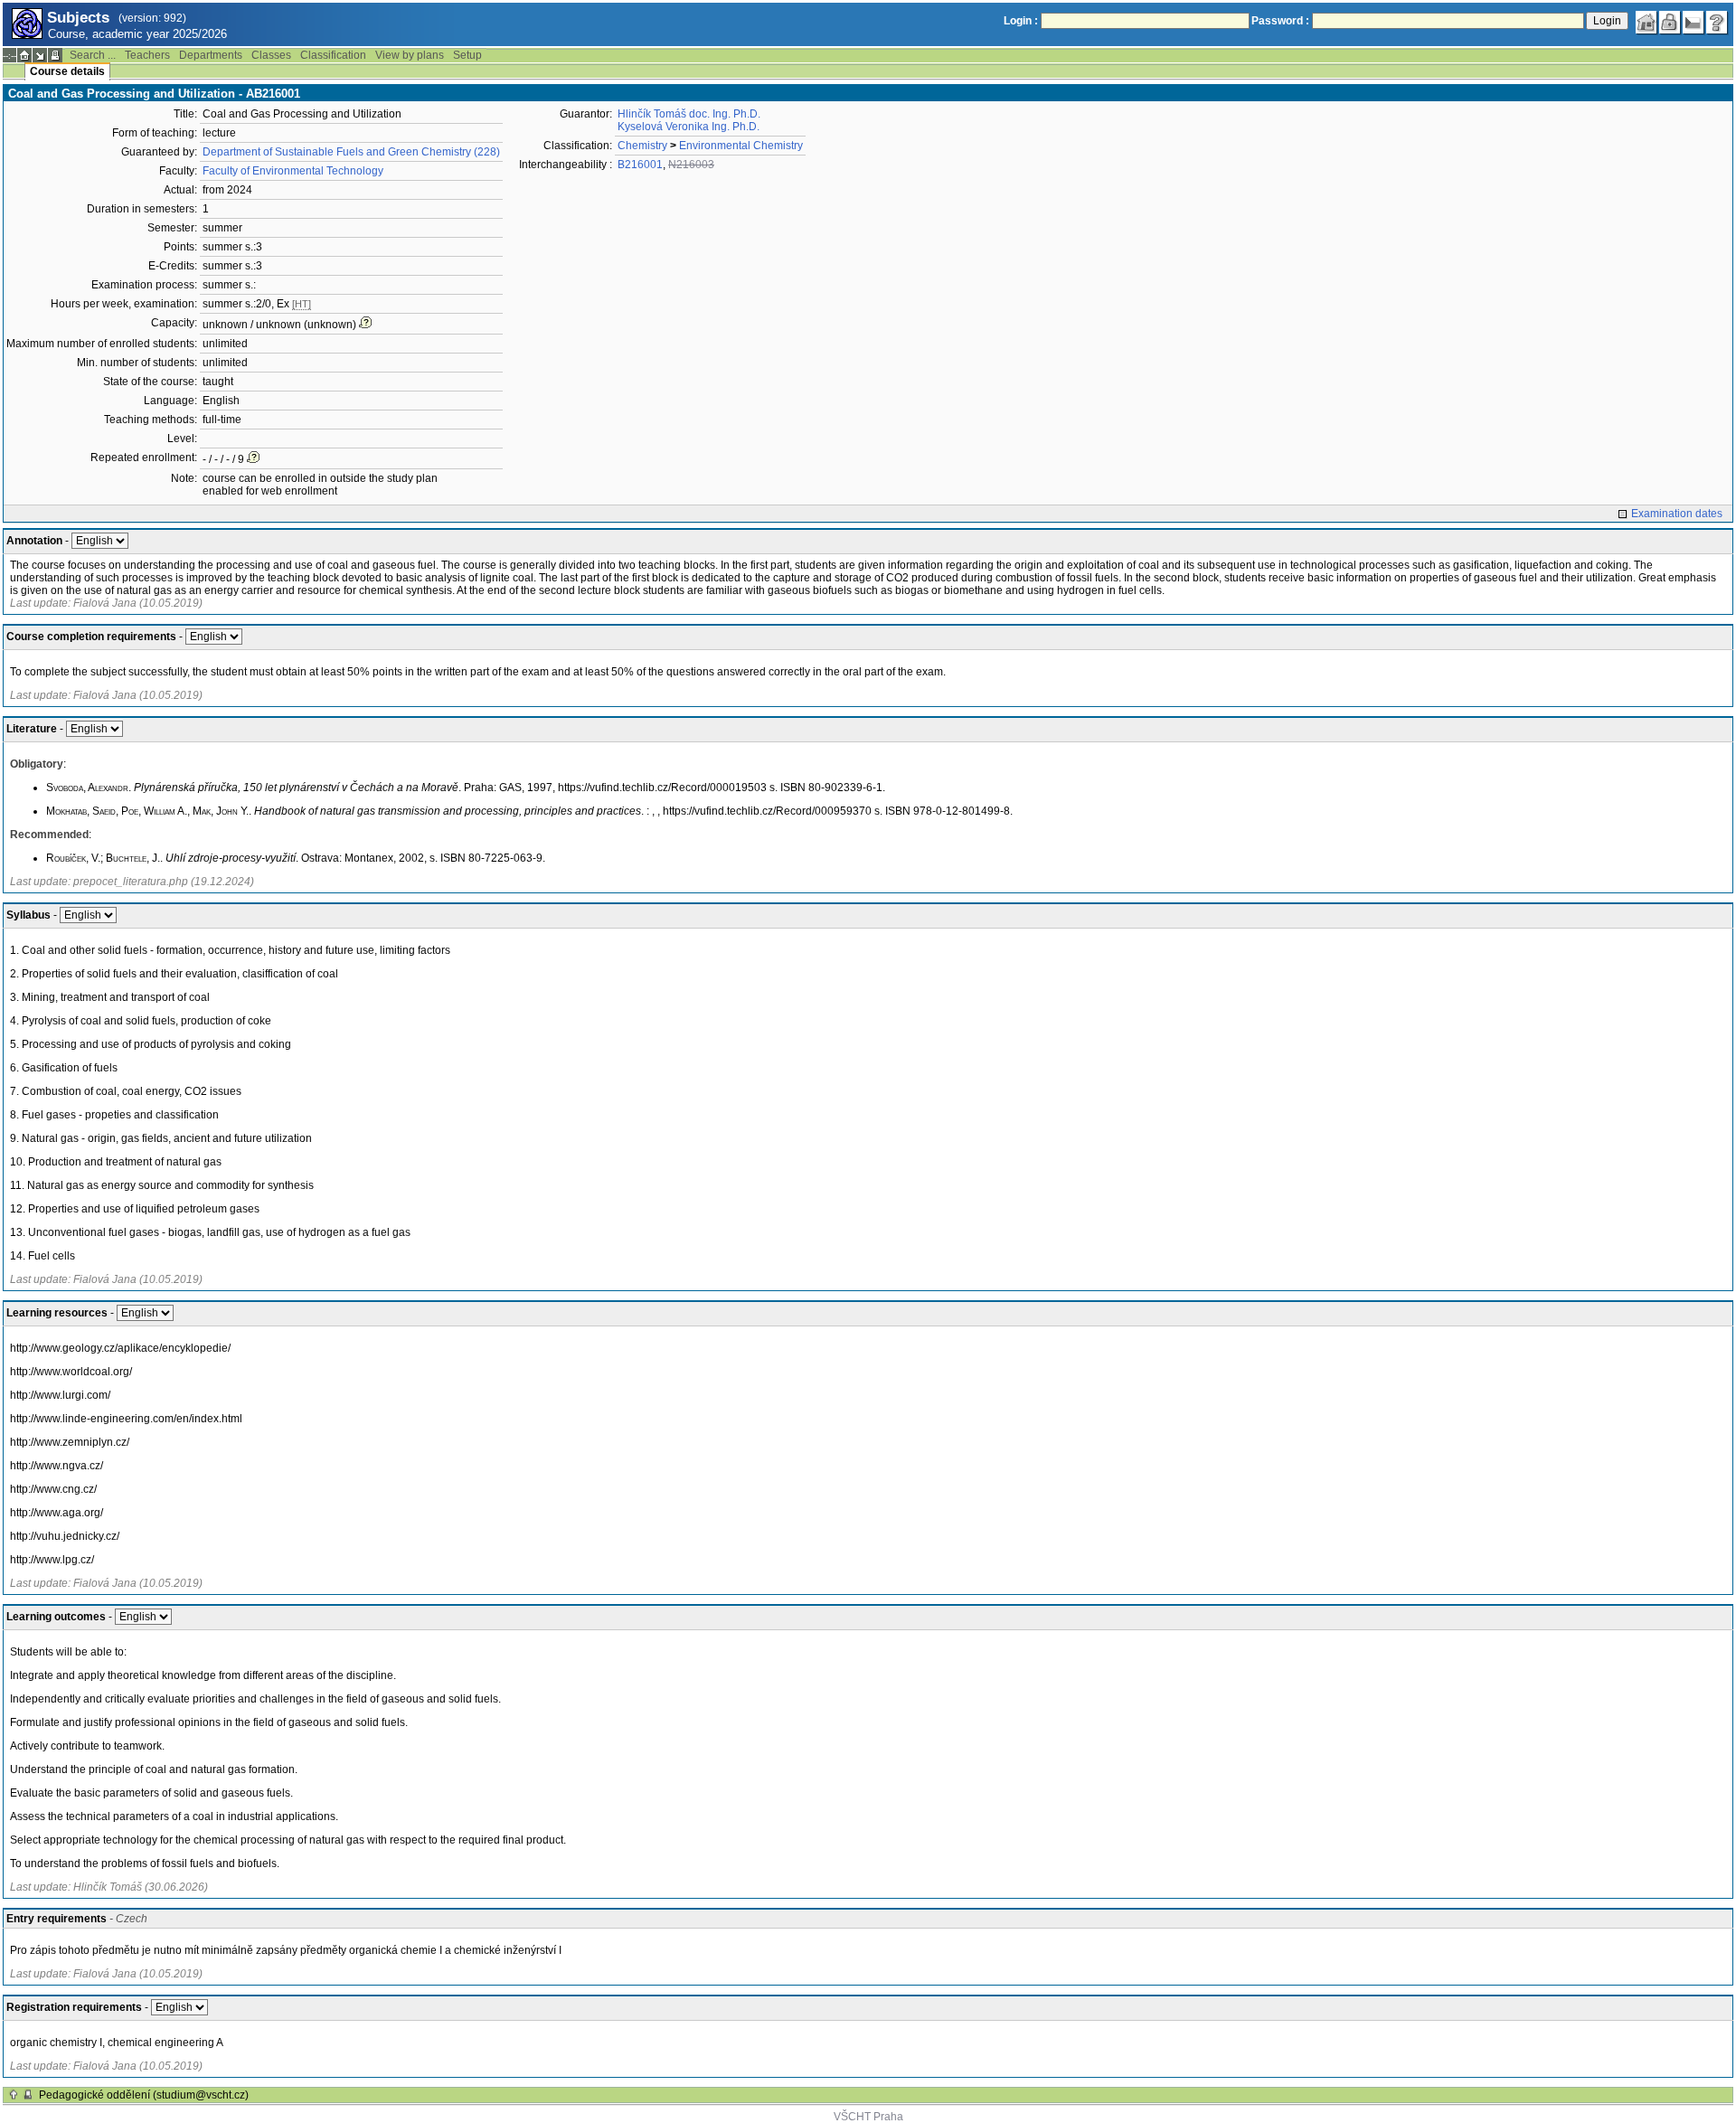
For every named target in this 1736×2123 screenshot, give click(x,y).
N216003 (691, 165)
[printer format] (55, 55)
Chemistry (642, 146)
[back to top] (14, 2095)
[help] (1717, 23)
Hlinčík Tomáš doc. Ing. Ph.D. (689, 114)
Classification (333, 55)
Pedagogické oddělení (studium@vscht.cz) (144, 2095)
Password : (1280, 21)
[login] (1670, 23)
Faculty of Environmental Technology (293, 171)
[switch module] (40, 55)
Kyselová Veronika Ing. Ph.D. (689, 127)
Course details (67, 71)
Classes (271, 55)
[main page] (1646, 23)
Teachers (147, 55)
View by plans (410, 55)
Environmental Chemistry (741, 146)
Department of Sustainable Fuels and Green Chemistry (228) (351, 152)
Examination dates (1677, 514)
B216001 (640, 165)
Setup (467, 55)
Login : (1021, 21)
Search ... (93, 55)
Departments (211, 55)
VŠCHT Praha (868, 2117)
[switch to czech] (1694, 23)
